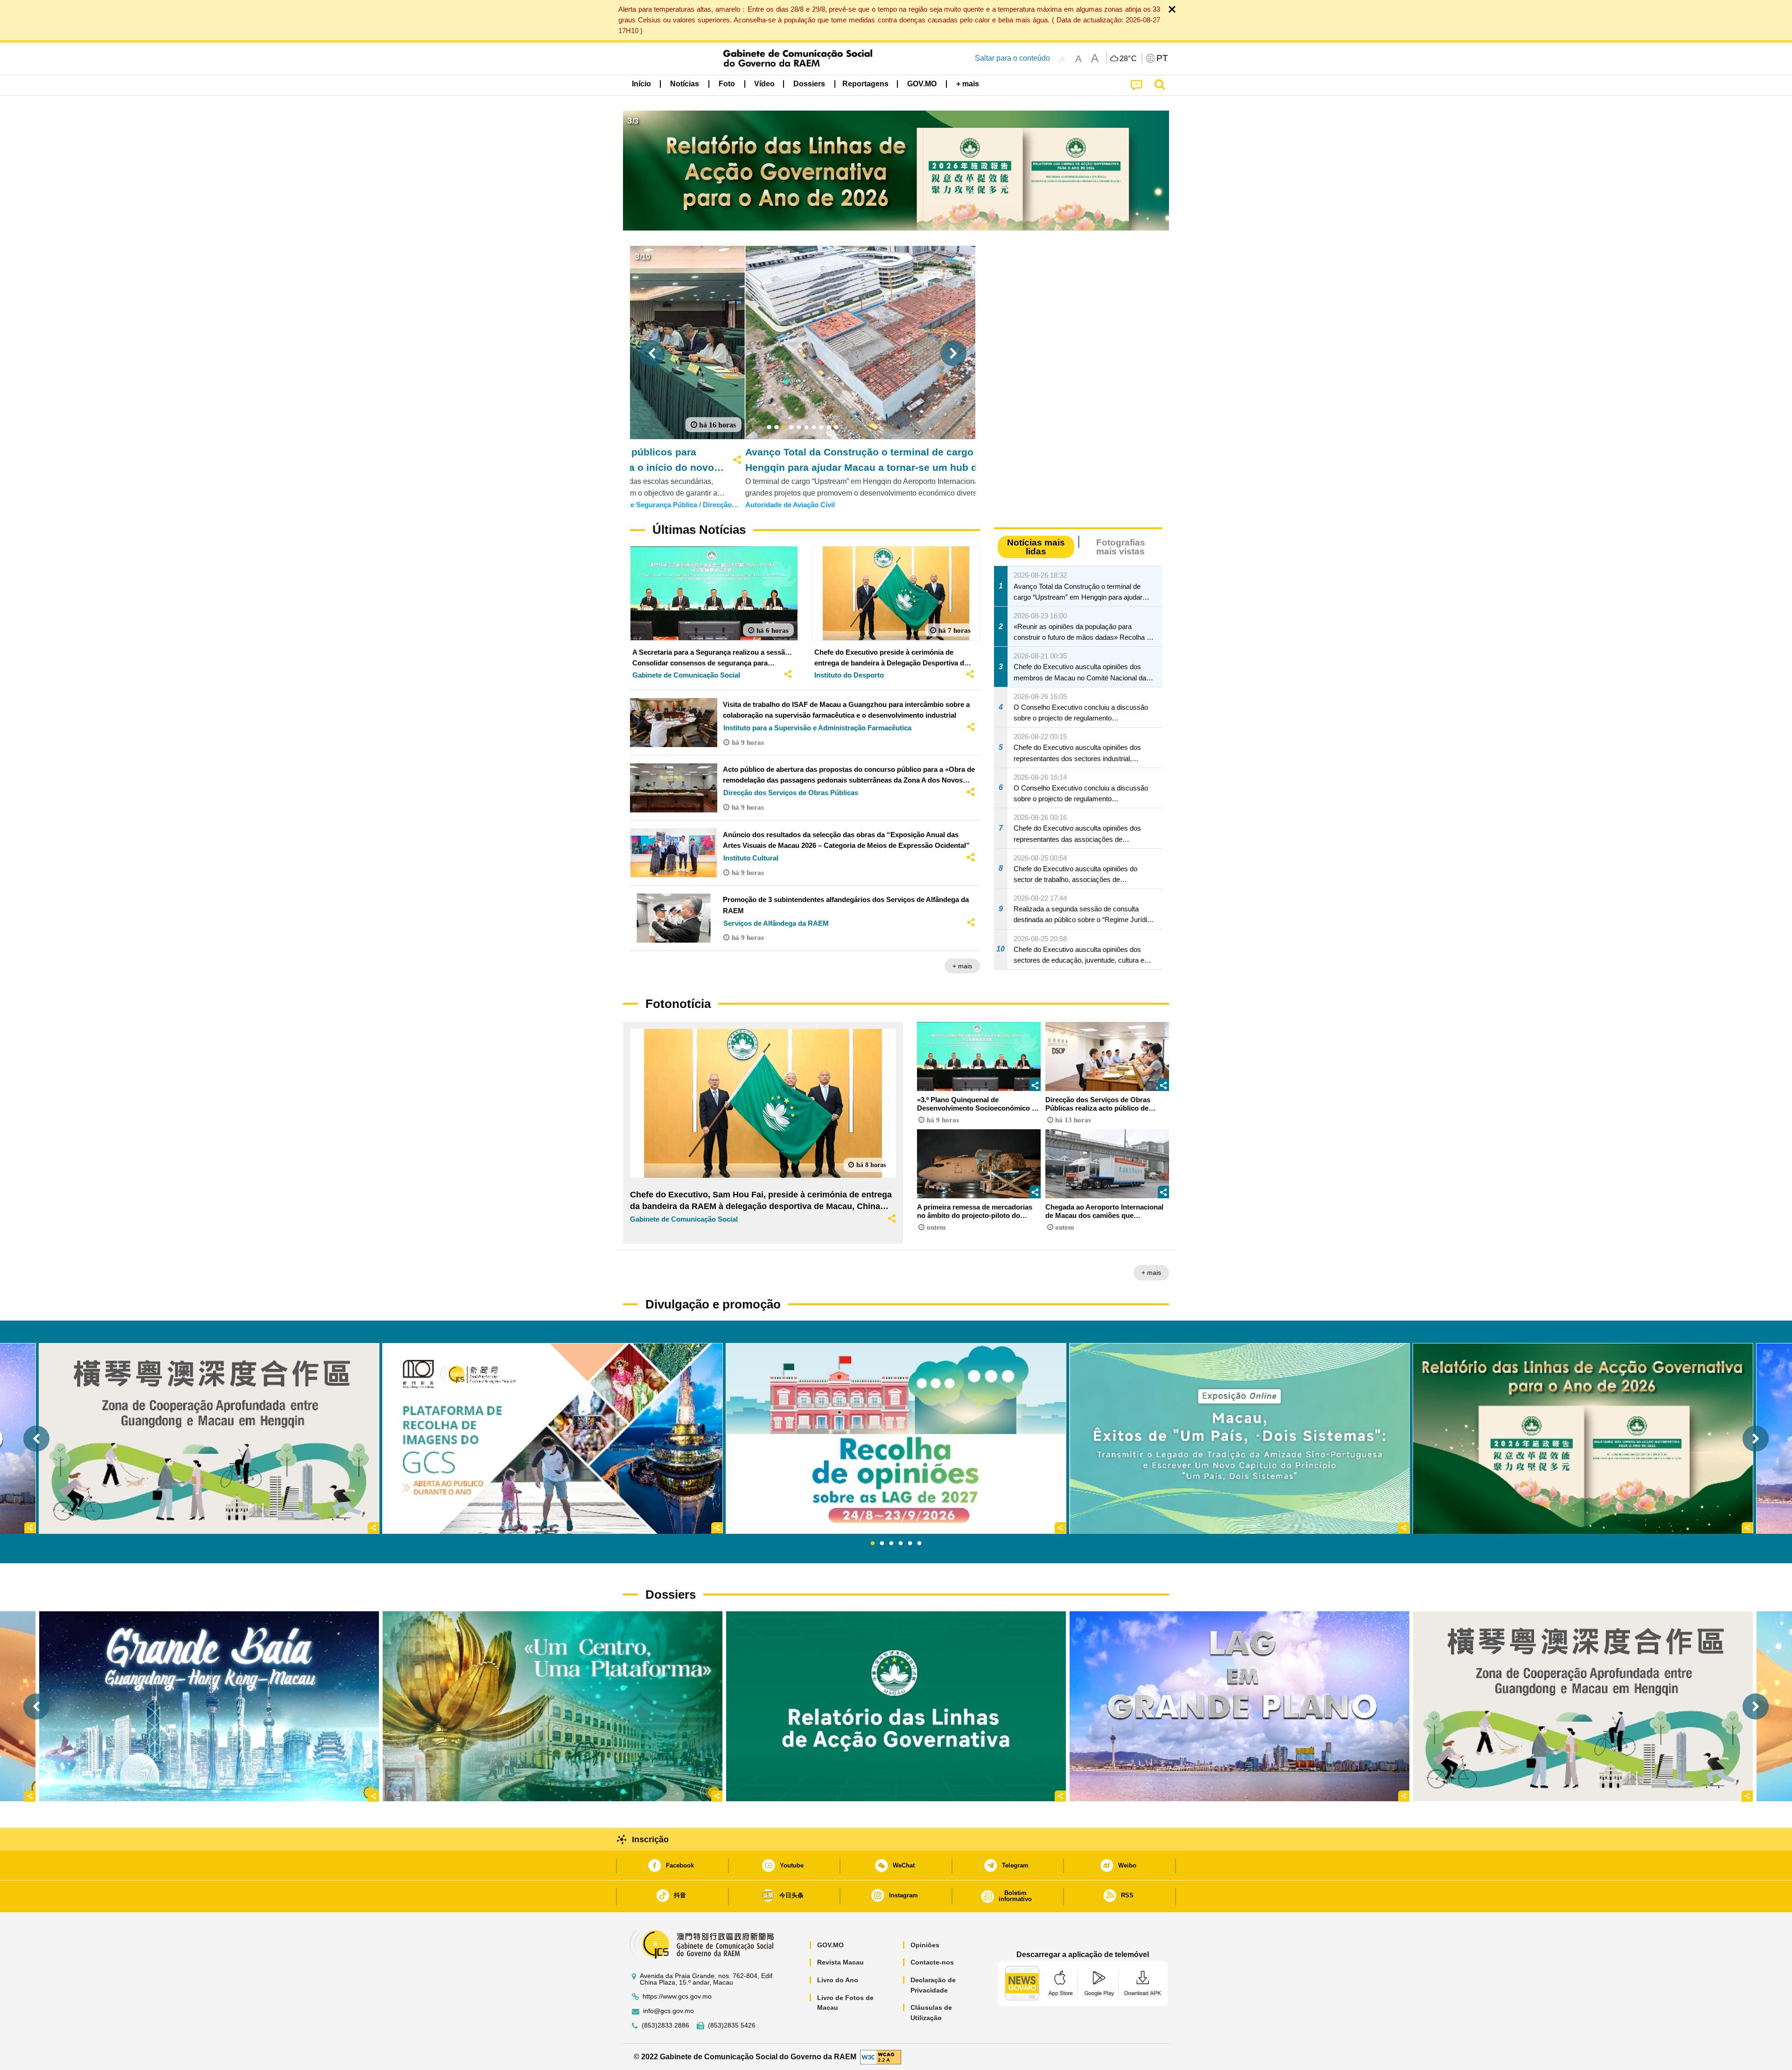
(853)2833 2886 (665, 2025)
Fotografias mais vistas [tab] (1121, 547)
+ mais (962, 966)
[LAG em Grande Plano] (1239, 1706)
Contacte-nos (932, 1962)
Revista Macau (840, 1962)
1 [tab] (873, 1544)
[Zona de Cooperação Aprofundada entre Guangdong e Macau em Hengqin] (1583, 1706)
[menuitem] (685, 84)
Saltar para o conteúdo (1012, 58)
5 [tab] (910, 1544)
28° (1128, 59)
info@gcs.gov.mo (668, 2011)
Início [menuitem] (641, 84)
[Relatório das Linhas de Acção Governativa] (896, 1706)
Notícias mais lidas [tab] (1036, 547)
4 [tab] (901, 1544)
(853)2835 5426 (732, 2025)
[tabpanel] (896, 1438)
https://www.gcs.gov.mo (677, 1997)
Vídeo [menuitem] (764, 84)
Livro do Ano (838, 1980)
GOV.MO (830, 1945)
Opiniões (925, 1945)
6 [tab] (919, 1544)
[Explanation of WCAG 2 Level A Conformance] (881, 2056)
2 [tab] (882, 1544)
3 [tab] (891, 1544)
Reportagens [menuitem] (865, 84)
